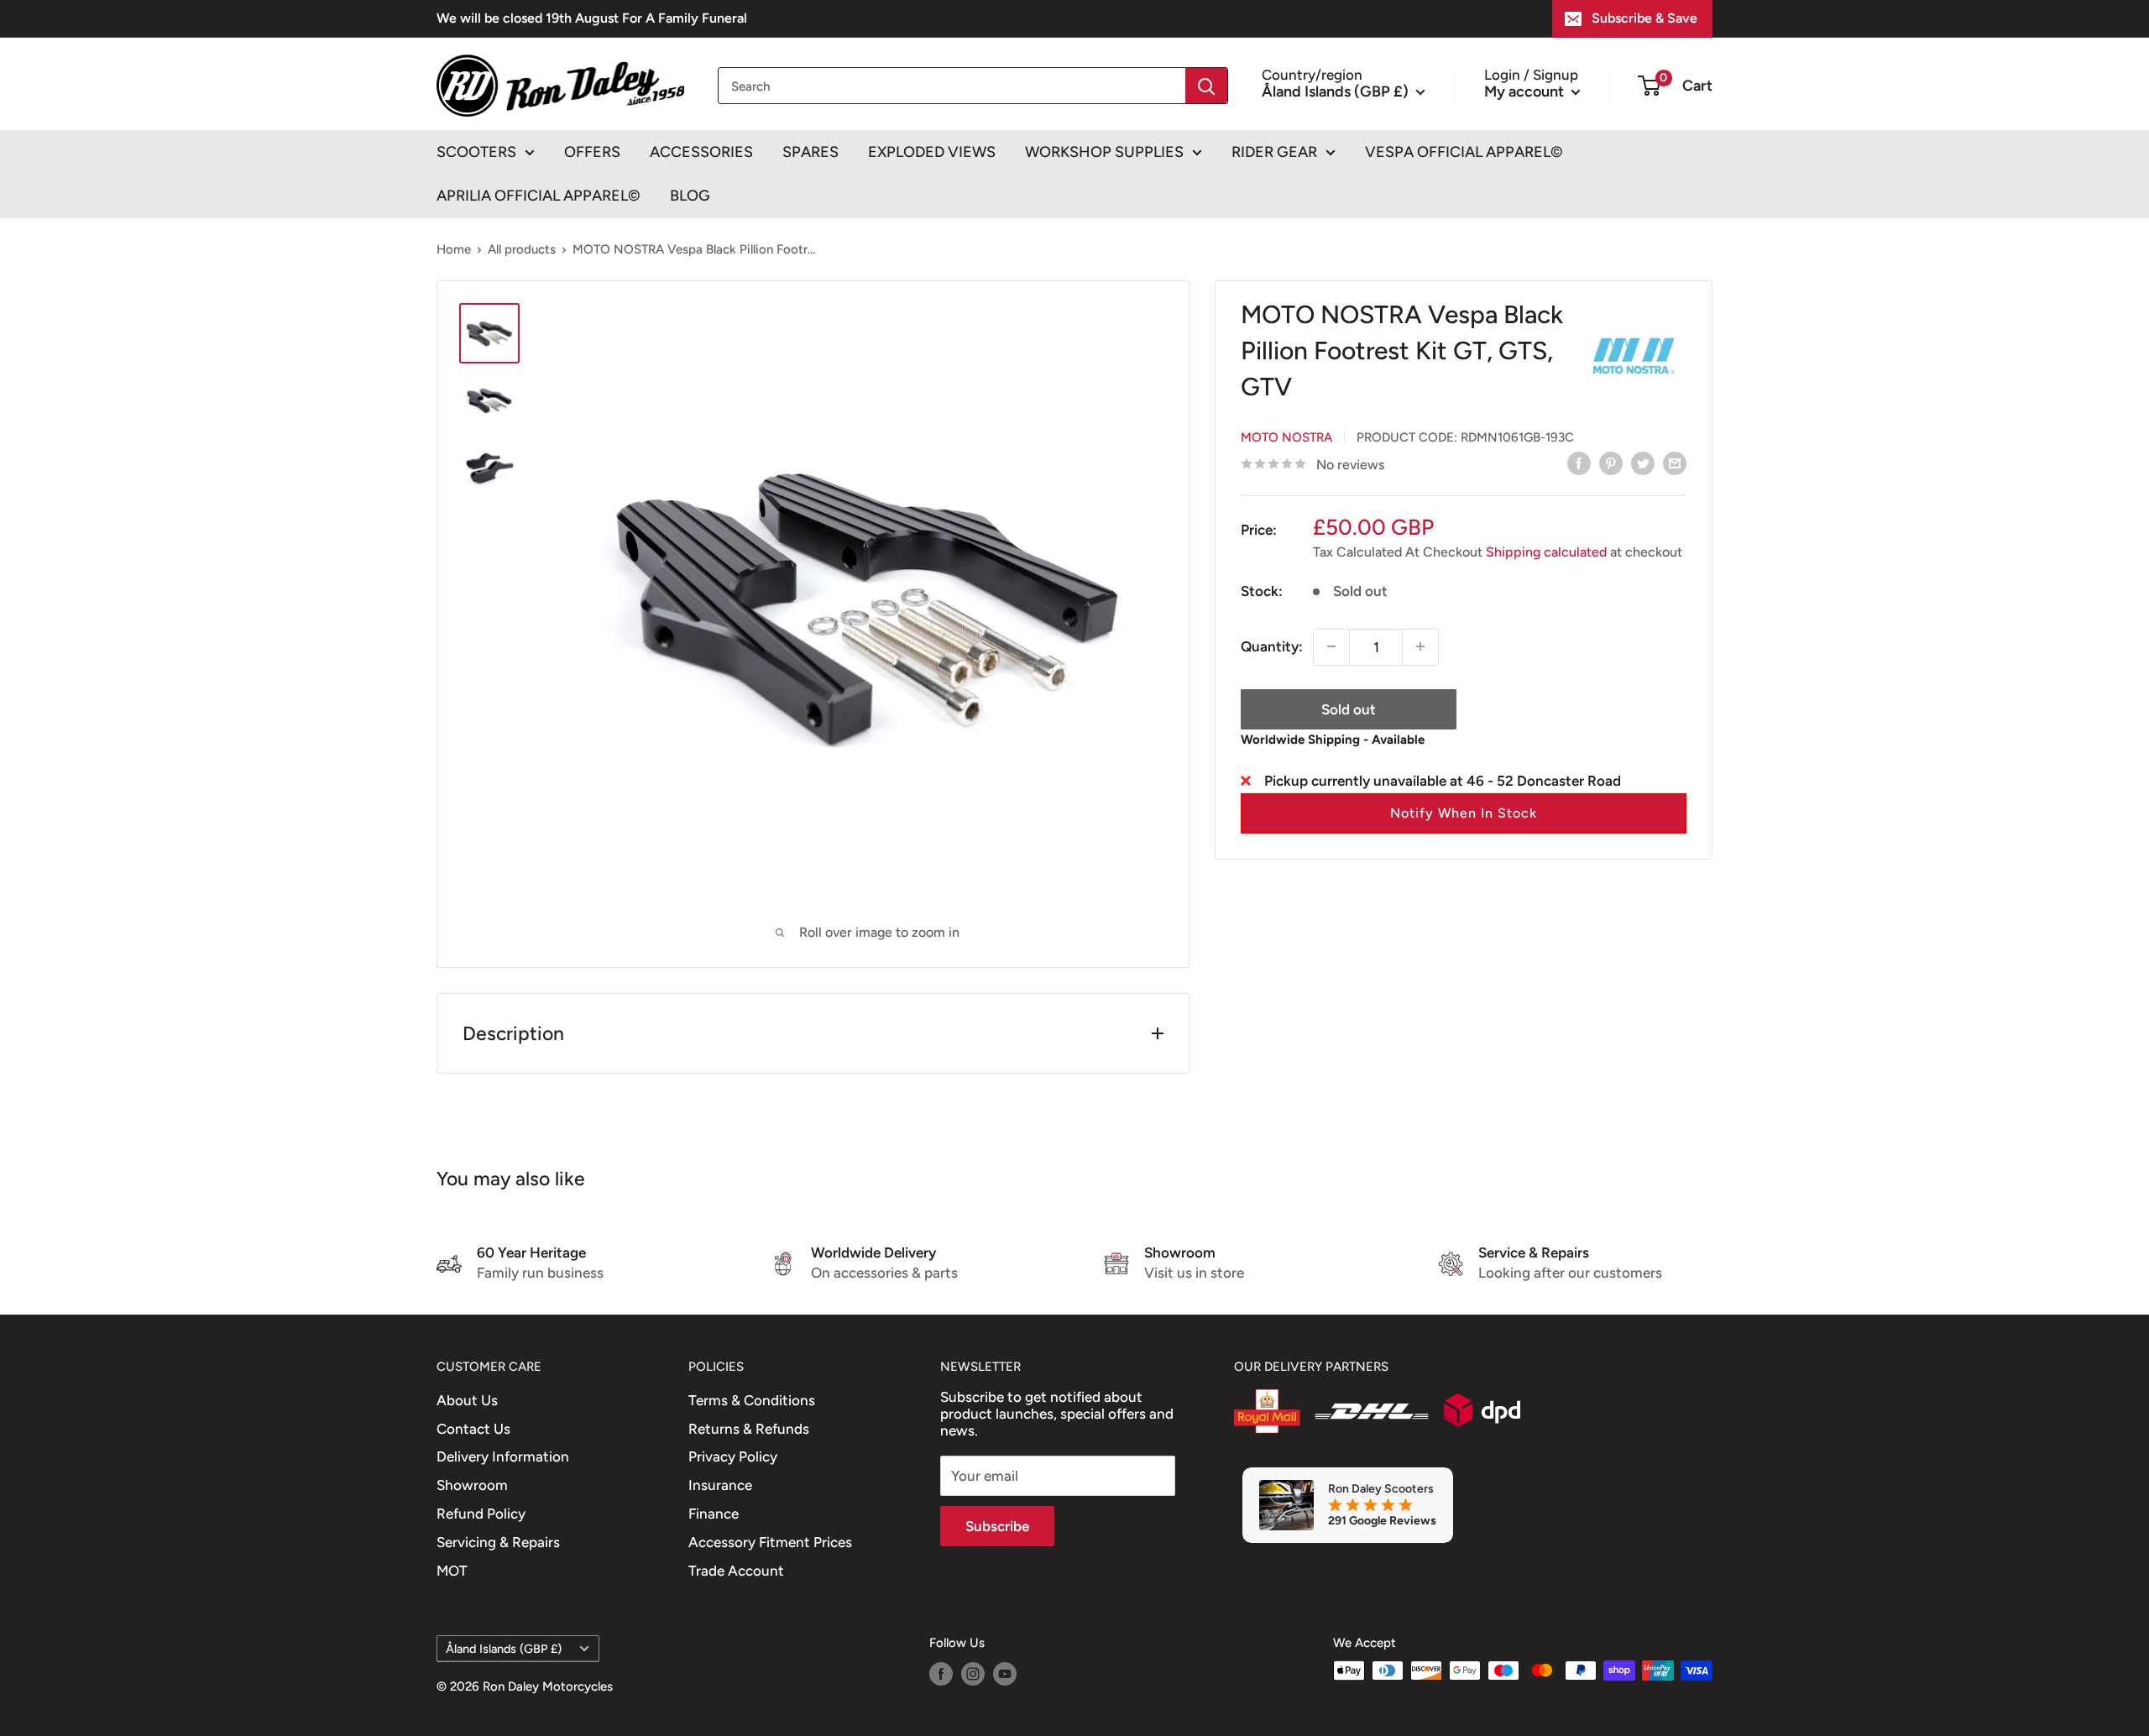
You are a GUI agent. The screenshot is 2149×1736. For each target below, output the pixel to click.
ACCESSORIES (701, 152)
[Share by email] (1675, 463)
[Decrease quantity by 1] (1331, 646)
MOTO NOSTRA (1286, 437)
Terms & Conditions (752, 1400)
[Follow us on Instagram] (973, 1673)
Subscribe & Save (1644, 18)
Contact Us (473, 1429)
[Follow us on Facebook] (941, 1673)
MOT (452, 1571)
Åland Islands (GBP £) (504, 1649)
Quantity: (1272, 646)
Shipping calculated (1546, 551)
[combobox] (952, 86)
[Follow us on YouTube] (1005, 1673)
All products (522, 249)
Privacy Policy (733, 1456)
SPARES (810, 152)
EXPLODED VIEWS (932, 152)
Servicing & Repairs (498, 1542)
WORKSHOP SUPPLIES (1104, 152)
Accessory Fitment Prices (770, 1542)
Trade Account (736, 1571)
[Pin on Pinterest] (1611, 463)
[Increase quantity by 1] (1420, 646)
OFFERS (592, 152)
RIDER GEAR (1274, 152)
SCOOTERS (476, 152)
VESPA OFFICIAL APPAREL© (1464, 152)
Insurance (720, 1485)
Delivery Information (503, 1456)
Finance (714, 1514)
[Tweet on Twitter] (1643, 463)
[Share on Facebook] (1579, 463)
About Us (467, 1400)
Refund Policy (481, 1514)
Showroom (472, 1485)
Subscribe (997, 1526)
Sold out (1349, 709)
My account (1526, 91)
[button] (1464, 813)
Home (454, 249)
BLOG (690, 196)
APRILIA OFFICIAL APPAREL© (539, 196)
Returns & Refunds (749, 1429)
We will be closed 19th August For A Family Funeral (592, 18)
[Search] (1206, 86)
